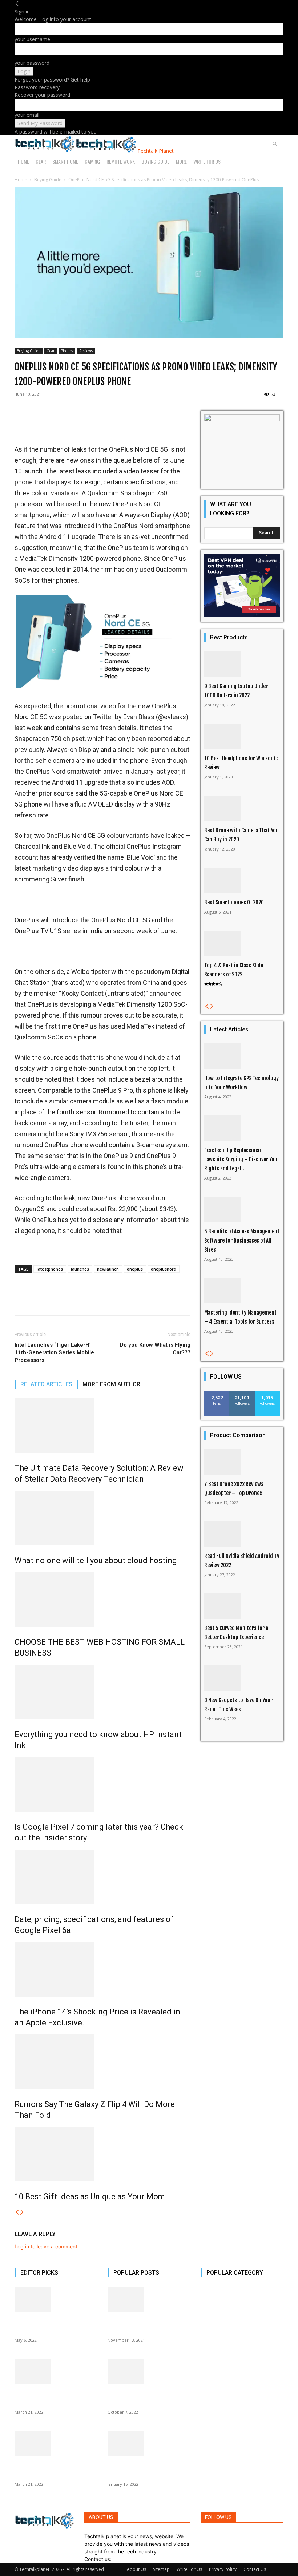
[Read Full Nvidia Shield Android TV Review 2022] (242, 1534)
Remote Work (121, 161)
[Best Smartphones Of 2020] (242, 880)
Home (23, 161)
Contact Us (255, 2569)
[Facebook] (203, 2536)
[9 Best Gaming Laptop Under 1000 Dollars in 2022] (242, 664)
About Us (136, 2569)
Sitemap (161, 2569)
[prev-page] (17, 2212)
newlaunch (108, 1269)
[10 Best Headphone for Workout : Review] (242, 736)
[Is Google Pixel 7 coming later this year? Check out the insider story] (102, 1784)
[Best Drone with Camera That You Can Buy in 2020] (242, 808)
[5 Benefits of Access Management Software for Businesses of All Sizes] (242, 1209)
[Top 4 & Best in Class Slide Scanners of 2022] (242, 943)
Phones (67, 351)
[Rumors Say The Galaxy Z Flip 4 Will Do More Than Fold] (102, 2062)
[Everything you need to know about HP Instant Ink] (102, 1692)
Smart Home (65, 161)
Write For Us (207, 161)
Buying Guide (155, 161)
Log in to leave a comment (46, 2246)
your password (32, 63)
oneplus (135, 1269)
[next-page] (22, 2212)
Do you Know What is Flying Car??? (155, 1349)
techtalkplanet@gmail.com (145, 2559)
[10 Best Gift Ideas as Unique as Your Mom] (102, 2154)
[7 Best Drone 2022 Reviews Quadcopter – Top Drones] (242, 1462)
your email (27, 115)
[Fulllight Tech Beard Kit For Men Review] (149, 2299)
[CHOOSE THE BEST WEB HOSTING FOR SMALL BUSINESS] (102, 1600)
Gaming (92, 161)
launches (80, 1269)
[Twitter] (220, 2536)
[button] (275, 144)
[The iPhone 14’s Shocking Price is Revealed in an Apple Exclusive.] (102, 1969)
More (181, 161)
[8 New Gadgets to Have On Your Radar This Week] (242, 1678)
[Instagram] (208, 2536)
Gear (41, 161)
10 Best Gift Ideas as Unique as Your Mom (90, 2197)
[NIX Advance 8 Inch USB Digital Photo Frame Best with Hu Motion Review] (56, 2371)
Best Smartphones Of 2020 (234, 902)
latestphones (50, 1269)
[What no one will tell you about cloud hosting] (102, 1518)
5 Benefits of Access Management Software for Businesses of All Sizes (242, 1241)
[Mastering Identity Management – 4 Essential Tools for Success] (242, 1291)
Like (217, 1393)
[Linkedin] (214, 2536)
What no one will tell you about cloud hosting (96, 1560)
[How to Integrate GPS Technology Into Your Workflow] (242, 1056)
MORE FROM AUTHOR (111, 1384)
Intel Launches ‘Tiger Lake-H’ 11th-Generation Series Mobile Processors (54, 1352)
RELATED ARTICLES (46, 1384)
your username (32, 39)
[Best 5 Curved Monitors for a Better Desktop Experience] (242, 1606)
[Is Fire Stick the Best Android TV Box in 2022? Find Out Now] (149, 2444)
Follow (242, 1393)
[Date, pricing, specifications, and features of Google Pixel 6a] (102, 1877)
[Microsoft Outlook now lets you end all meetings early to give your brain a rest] (149, 2371)
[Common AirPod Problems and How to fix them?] (56, 2444)
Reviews (86, 351)
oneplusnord (164, 1269)
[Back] (17, 4)
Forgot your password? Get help (52, 80)
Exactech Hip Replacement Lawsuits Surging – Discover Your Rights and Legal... (242, 1159)
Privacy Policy (223, 2569)
